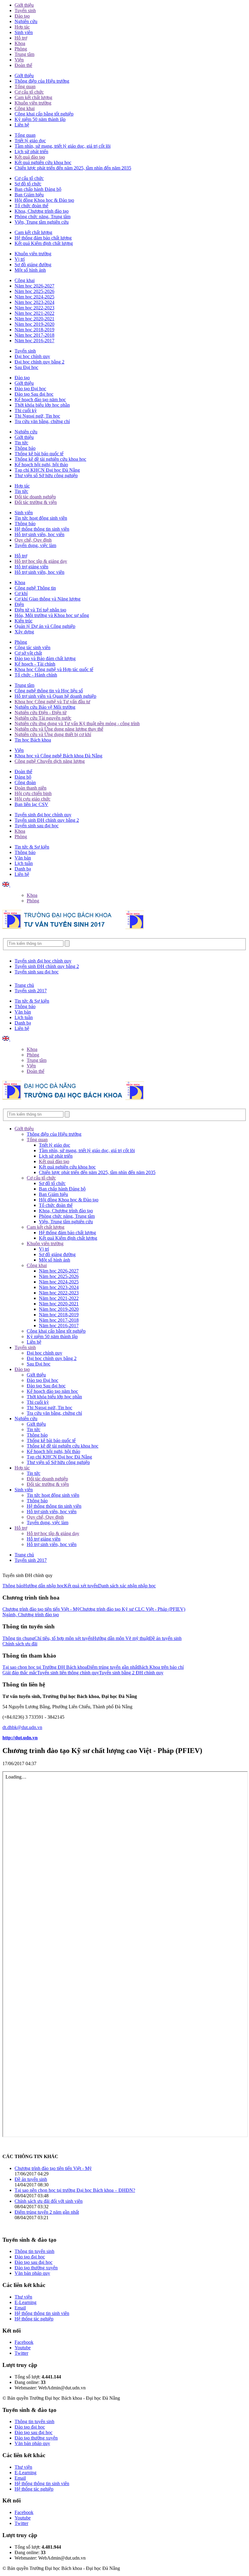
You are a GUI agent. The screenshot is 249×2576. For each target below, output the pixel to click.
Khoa (20, 43)
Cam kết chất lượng (33, 97)
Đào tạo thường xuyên (36, 2268)
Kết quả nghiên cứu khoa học (43, 162)
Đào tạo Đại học (30, 389)
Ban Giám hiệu (29, 195)
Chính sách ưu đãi (20, 1644)
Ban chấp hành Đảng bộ (38, 189)
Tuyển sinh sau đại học (37, 826)
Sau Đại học (26, 367)
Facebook (24, 2342)
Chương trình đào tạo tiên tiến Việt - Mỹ (41, 1609)
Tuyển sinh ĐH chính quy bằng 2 (47, 820)
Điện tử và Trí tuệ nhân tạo (40, 610)
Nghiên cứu (26, 21)
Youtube (23, 2348)
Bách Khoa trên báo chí (161, 1667)
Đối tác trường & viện (36, 502)
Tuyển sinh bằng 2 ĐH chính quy (131, 1673)
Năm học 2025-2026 (34, 291)
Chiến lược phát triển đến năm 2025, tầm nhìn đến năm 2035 (73, 168)
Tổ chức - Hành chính (36, 675)
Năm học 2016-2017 (34, 341)
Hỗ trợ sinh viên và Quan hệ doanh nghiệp (55, 696)
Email (20, 2308)
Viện (19, 60)
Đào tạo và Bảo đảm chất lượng (45, 658)
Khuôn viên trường (33, 103)
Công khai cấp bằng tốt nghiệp (44, 114)
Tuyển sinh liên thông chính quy (68, 1673)
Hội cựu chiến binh (33, 793)
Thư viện (23, 2297)
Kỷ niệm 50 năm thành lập (40, 119)
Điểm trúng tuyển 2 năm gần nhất (47, 2212)
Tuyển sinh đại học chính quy (43, 815)
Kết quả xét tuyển (81, 1586)
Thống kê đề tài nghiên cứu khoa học (50, 459)
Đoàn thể (23, 65)
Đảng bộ (23, 777)
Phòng (21, 49)
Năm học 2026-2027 (34, 286)
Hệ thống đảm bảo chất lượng (43, 238)
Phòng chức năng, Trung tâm (43, 217)
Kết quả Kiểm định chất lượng (44, 243)
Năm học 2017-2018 (34, 335)
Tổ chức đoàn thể (31, 206)
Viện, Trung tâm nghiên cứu (42, 222)
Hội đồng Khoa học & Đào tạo (44, 200)
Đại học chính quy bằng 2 (39, 362)
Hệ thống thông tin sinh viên (42, 529)
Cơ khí (21, 593)
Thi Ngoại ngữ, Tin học (37, 416)
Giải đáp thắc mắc (20, 1673)
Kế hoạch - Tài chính (35, 664)
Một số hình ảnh (30, 270)
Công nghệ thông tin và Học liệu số (49, 691)
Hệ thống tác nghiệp (34, 2319)
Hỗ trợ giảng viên (31, 567)
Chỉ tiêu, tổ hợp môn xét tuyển (63, 1638)
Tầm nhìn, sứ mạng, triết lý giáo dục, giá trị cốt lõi (63, 146)
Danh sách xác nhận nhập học (127, 1586)
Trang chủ (24, 985)
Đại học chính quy (32, 356)
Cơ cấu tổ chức (29, 92)
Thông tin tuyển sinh (34, 2251)
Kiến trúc (24, 621)
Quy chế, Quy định (33, 540)
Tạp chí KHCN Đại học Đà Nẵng (47, 470)
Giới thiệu (24, 5)
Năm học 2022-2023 (34, 308)
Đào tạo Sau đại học (34, 394)
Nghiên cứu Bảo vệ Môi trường (45, 707)
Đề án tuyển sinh (165, 1638)
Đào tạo (22, 16)
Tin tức (21, 443)
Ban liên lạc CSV (31, 804)
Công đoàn (25, 782)
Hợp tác (22, 27)
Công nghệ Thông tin (35, 588)
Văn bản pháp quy (32, 2273)
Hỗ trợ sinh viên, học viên (39, 534)
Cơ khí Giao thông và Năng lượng (48, 599)
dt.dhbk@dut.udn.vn (22, 1727)
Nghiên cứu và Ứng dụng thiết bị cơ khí (53, 734)
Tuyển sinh (25, 10)
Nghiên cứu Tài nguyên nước (43, 718)
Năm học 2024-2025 (34, 297)
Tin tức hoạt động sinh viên (41, 518)
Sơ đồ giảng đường (33, 265)
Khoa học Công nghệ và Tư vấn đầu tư (52, 702)
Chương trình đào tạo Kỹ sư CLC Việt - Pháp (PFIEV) (132, 1609)
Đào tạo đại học (30, 2257)
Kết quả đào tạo (30, 157)
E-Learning (26, 2302)
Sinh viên (24, 32)
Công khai (25, 108)
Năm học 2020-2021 (34, 319)
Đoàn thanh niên (31, 788)
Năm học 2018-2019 (34, 330)
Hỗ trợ (21, 38)
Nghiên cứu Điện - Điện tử (41, 713)
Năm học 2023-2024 (34, 302)
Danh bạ (23, 869)
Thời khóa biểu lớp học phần (42, 405)
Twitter (21, 2353)
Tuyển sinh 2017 (31, 991)
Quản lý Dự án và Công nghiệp (45, 626)
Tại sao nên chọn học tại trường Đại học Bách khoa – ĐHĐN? (75, 2190)
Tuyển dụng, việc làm (35, 545)
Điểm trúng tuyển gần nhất (113, 1667)
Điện (19, 604)
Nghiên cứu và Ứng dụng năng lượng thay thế (59, 729)
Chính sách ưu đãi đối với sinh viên (49, 2201)
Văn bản (23, 858)
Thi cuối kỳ (26, 410)
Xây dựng (24, 632)
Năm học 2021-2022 (34, 313)
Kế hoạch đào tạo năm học (40, 399)
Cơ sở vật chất (28, 653)
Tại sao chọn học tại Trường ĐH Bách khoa (45, 1667)
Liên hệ (22, 125)
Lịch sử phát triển (31, 152)
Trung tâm (24, 54)
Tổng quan (25, 86)
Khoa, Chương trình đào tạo (42, 211)
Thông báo (25, 448)
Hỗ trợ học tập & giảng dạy (41, 561)
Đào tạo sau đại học (34, 2262)
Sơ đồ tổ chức (28, 184)
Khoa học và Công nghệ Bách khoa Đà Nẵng (58, 756)
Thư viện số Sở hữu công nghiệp (46, 475)
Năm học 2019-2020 (34, 324)
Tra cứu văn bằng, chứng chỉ (42, 421)
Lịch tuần (24, 863)
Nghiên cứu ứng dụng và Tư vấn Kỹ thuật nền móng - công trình (77, 723)
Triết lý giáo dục (30, 141)
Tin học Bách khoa (33, 740)
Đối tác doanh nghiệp (35, 497)
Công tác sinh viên (32, 647)
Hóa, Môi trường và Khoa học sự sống (52, 615)
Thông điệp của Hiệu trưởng (42, 81)
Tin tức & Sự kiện (32, 847)
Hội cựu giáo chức (32, 799)
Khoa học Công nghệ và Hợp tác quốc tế (54, 669)
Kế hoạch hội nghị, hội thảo (41, 465)
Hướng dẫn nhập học (44, 1586)
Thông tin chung (18, 1638)
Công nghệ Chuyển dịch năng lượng (50, 761)
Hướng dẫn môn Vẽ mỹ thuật (121, 1638)
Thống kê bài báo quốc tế (39, 454)
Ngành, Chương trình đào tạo (31, 1615)
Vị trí (20, 259)
